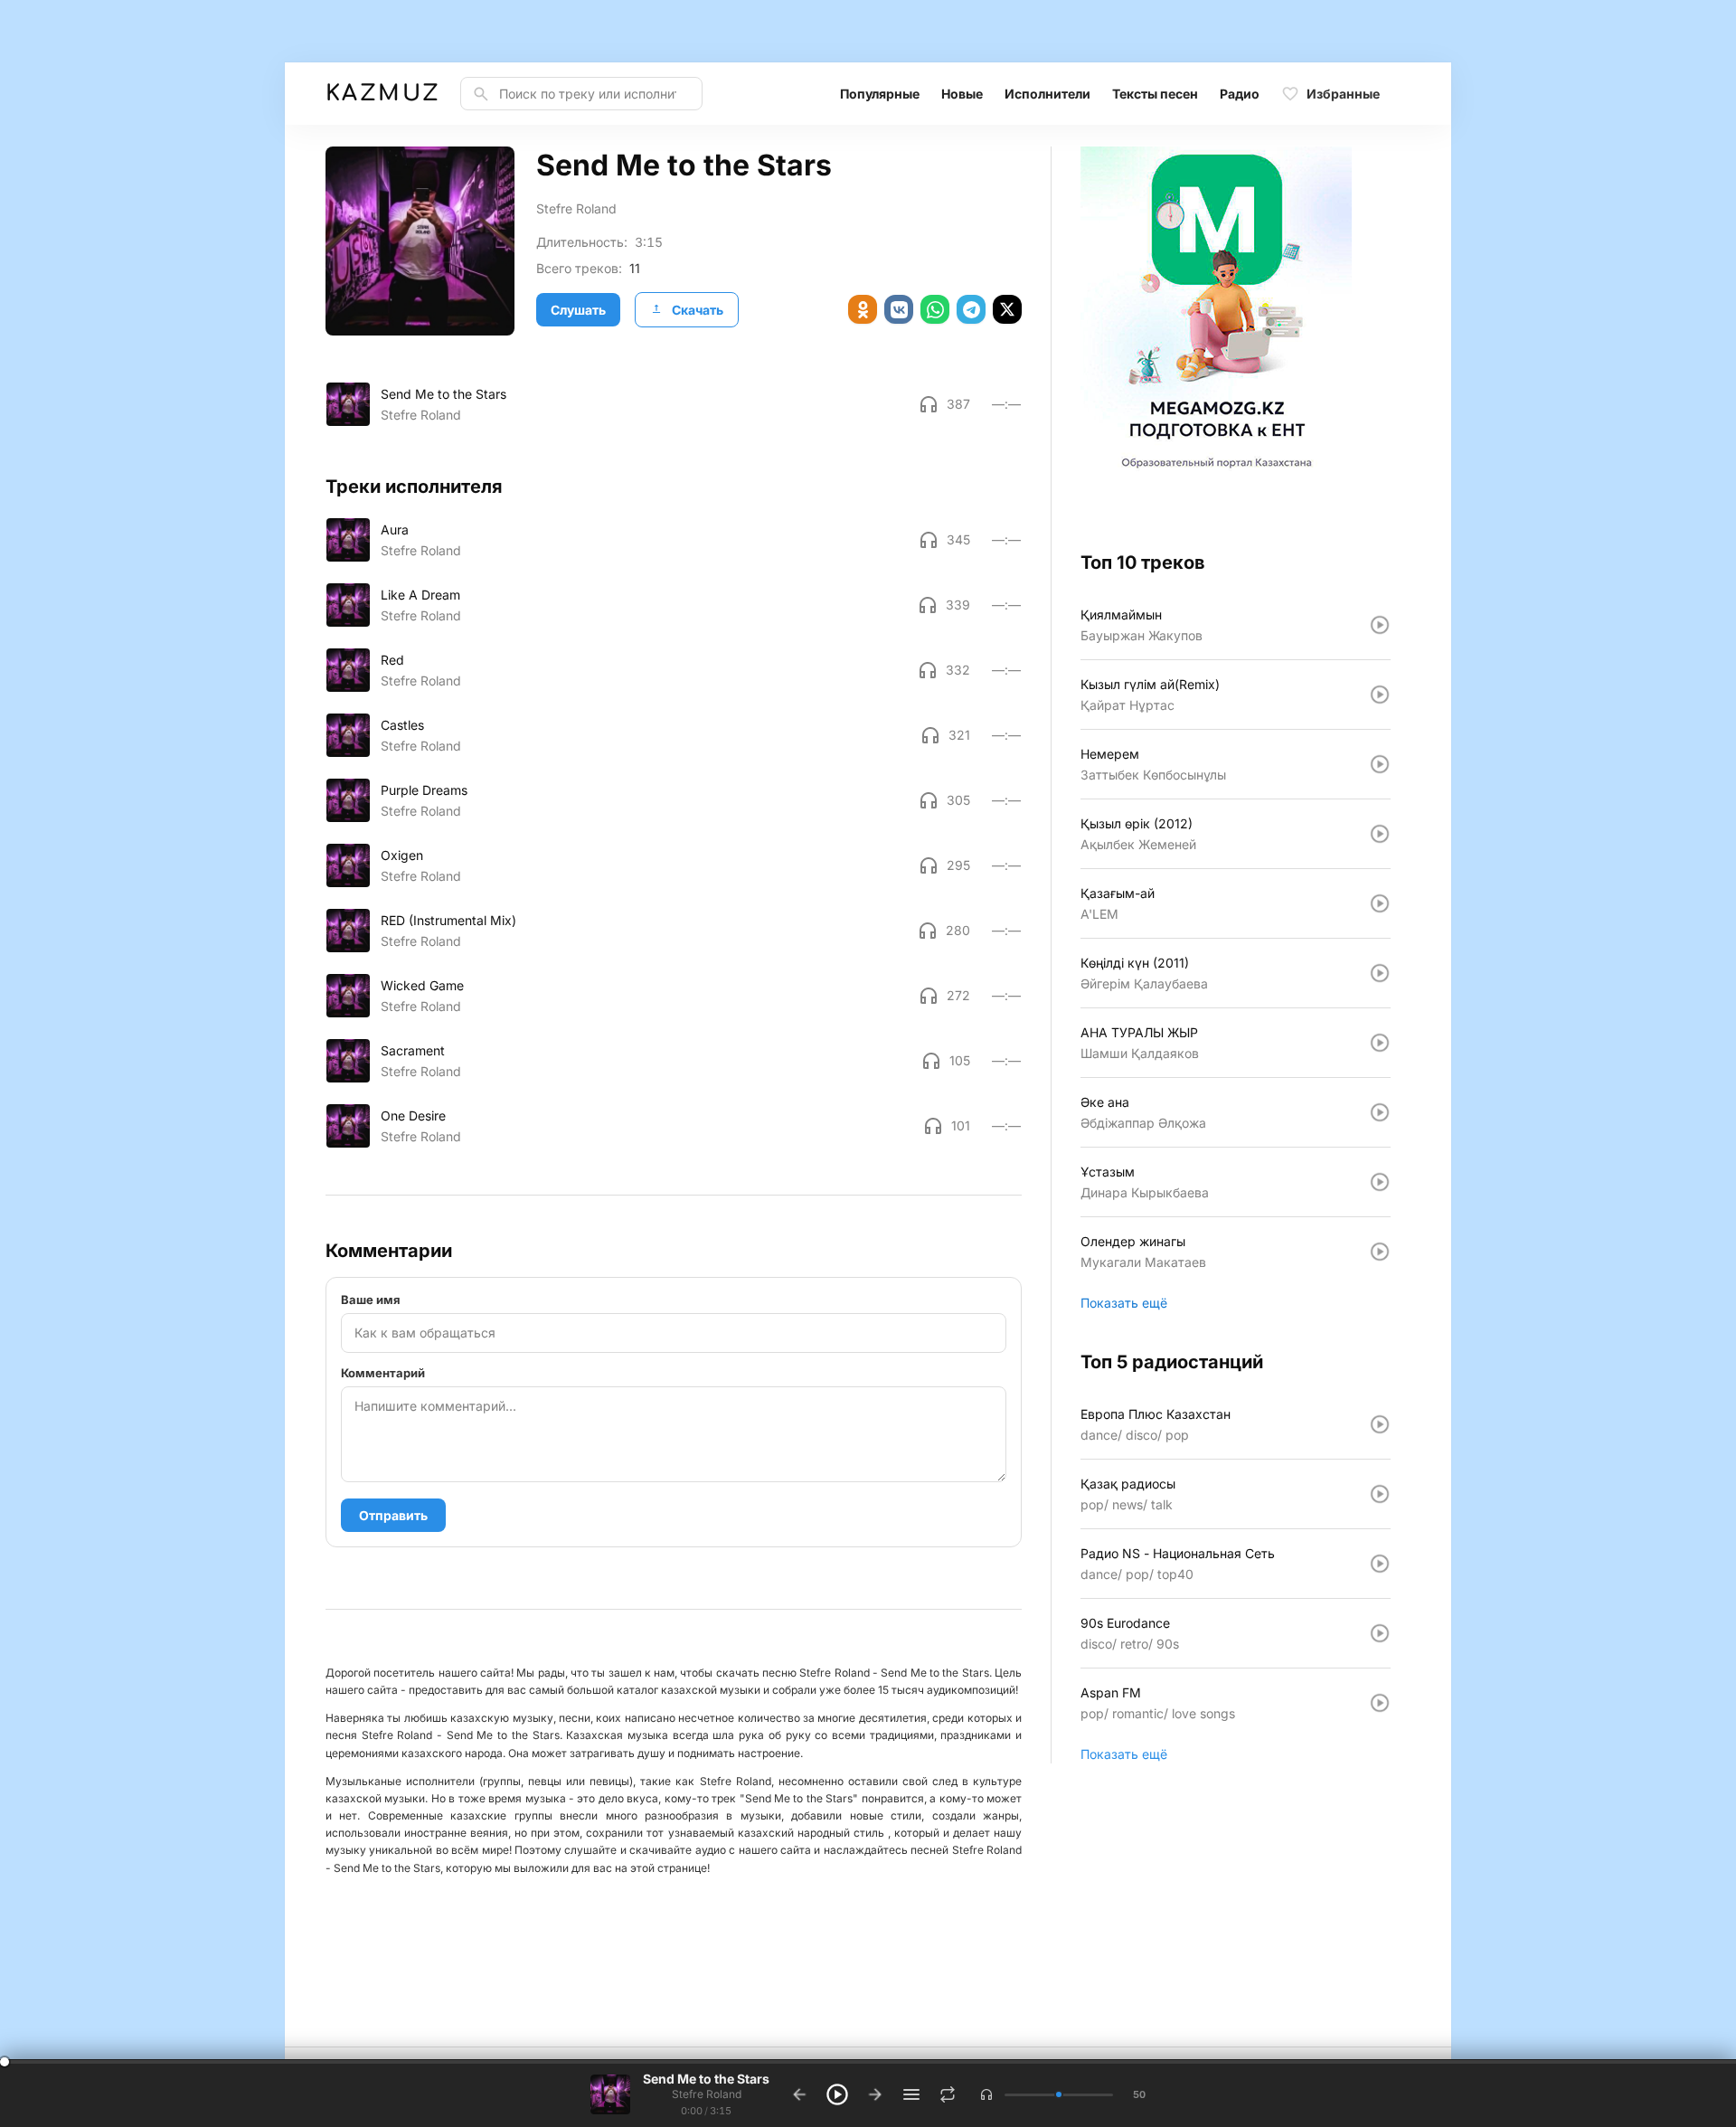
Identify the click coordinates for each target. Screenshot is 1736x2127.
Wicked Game (422, 985)
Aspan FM (1111, 1692)
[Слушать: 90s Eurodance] (1380, 1633)
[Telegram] (971, 309)
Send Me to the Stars (443, 394)
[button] (986, 2094)
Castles (402, 725)
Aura (395, 529)
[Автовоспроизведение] (948, 2094)
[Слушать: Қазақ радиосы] (1380, 1494)
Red (392, 660)
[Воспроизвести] (348, 404)
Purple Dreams (424, 790)
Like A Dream (420, 595)
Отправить (393, 1515)
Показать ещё (1124, 1303)
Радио (1240, 94)
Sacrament (413, 1050)
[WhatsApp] (935, 309)
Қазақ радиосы (1128, 1484)
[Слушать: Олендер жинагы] (1380, 1252)
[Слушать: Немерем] (1380, 764)
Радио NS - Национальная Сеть (1178, 1553)
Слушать (578, 310)
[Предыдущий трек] (799, 2094)
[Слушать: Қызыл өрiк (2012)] (1380, 834)
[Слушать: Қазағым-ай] (1380, 903)
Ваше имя (371, 1300)
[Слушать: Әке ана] (1380, 1112)
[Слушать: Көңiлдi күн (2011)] (1380, 973)
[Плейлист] (911, 2094)
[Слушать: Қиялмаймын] (1380, 625)
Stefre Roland (576, 208)
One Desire (413, 1115)
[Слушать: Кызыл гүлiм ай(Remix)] (1380, 695)
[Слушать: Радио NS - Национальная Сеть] (1380, 1564)
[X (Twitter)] (1007, 309)
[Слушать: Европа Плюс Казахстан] (1380, 1424)
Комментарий (383, 1373)
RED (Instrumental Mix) (448, 920)
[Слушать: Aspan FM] (1380, 1703)
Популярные (880, 94)
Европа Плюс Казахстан (1156, 1414)
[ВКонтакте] (899, 309)
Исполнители (1047, 94)
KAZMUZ (382, 94)
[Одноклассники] (863, 309)
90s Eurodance (1125, 1623)
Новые (962, 94)
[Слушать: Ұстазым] (1380, 1182)
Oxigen (402, 855)
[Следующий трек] (875, 2094)
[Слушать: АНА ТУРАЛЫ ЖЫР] (1380, 1043)
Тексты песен (1155, 94)
